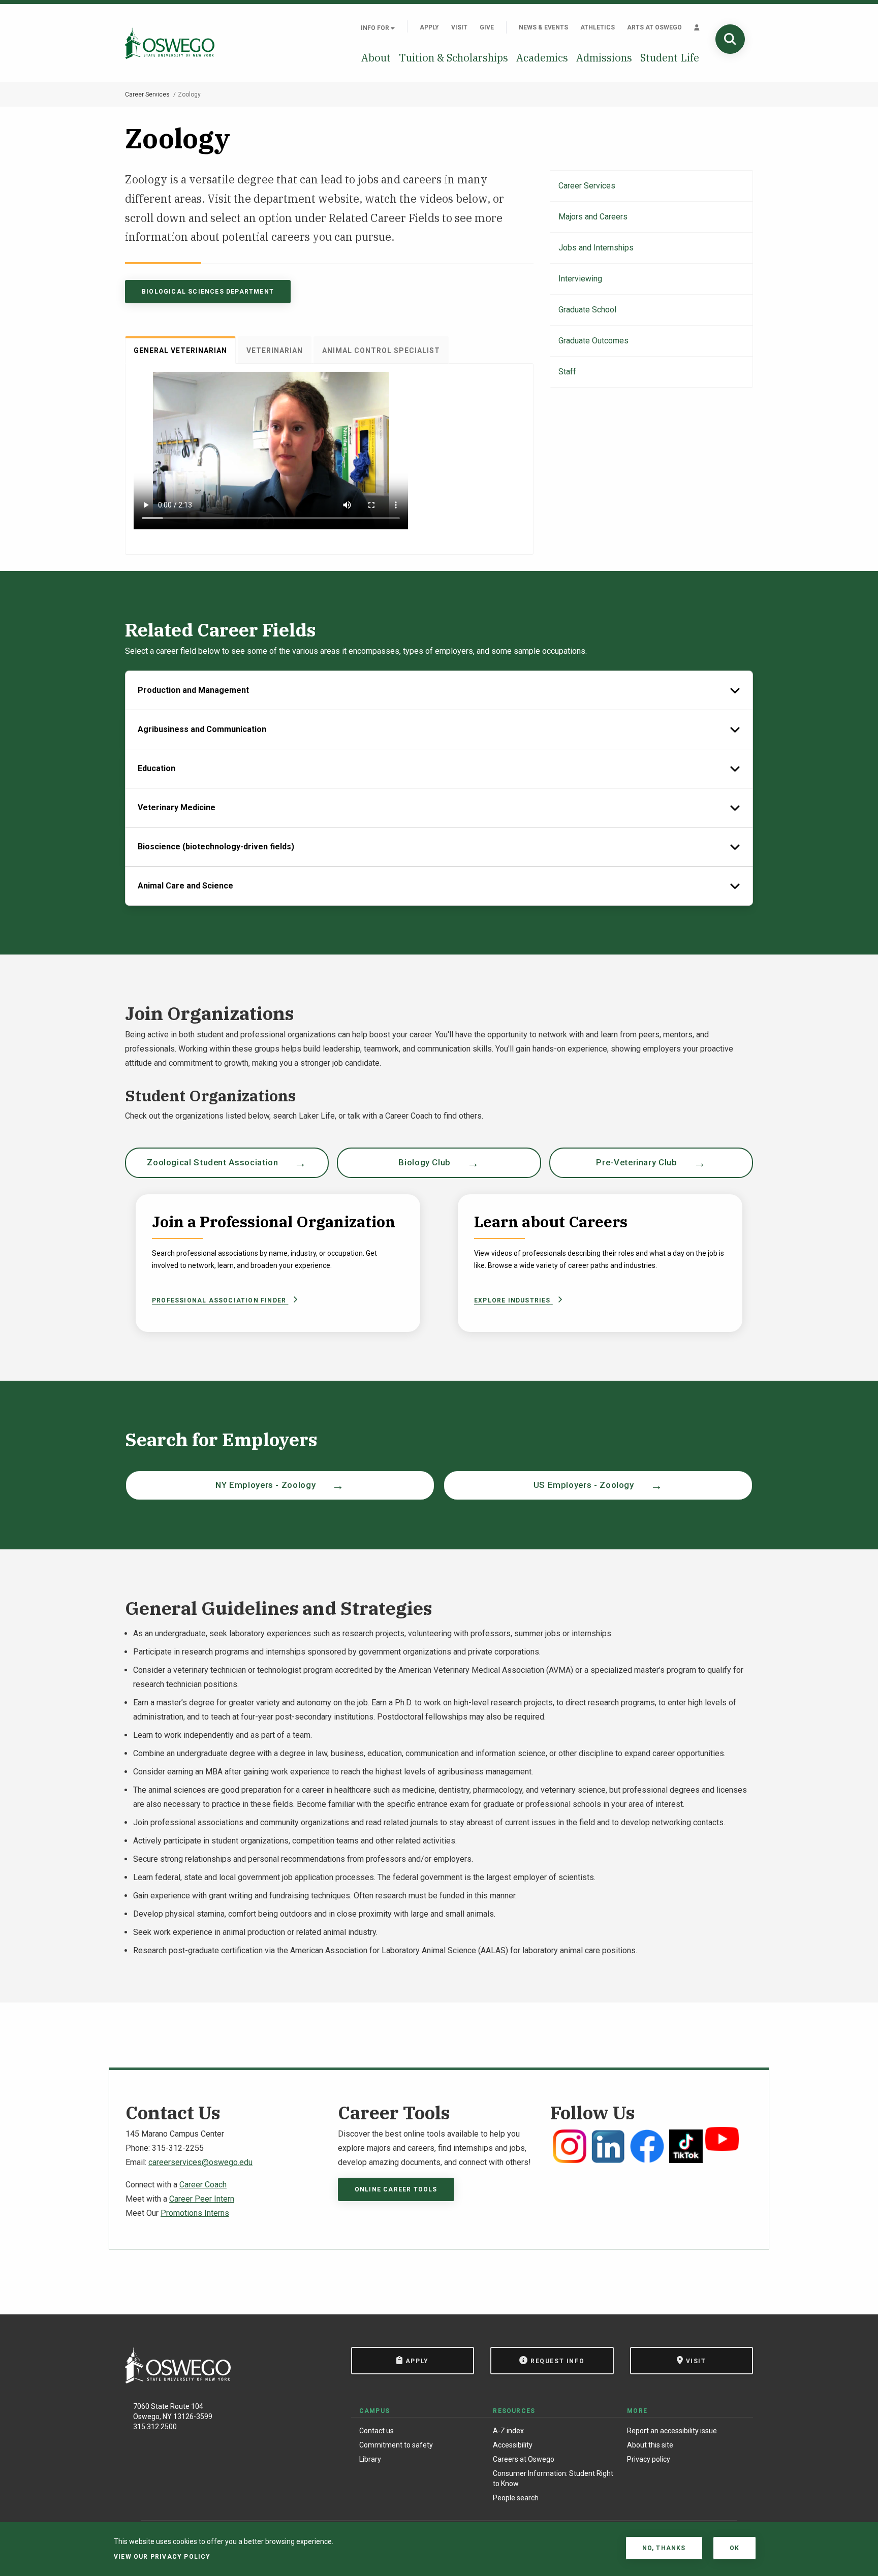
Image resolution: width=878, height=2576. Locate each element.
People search (516, 2498)
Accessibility (513, 2445)
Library (370, 2459)
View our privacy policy (162, 2557)
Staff (567, 372)
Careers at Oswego (524, 2459)
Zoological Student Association (212, 1162)
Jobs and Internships (596, 248)
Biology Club (425, 1162)
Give (487, 27)
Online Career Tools (396, 2189)
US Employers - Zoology (584, 1485)
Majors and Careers (593, 217)
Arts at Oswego (654, 27)
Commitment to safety (396, 2445)
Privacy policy (649, 2459)
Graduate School (587, 310)
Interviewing (580, 279)
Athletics (598, 27)
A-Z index (508, 2431)
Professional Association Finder (220, 1300)
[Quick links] (697, 27)
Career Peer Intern (202, 2199)
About (376, 58)
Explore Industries (513, 1300)
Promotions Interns (195, 2213)
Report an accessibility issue (672, 2431)
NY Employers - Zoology (265, 1485)
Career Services (147, 94)
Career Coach (203, 2185)
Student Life (670, 58)
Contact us (377, 2431)
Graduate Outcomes (593, 341)
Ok (734, 2548)
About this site (650, 2445)
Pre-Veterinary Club (636, 1162)
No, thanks (664, 2548)
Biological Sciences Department (208, 292)
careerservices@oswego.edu (200, 2162)
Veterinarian (275, 351)
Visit (459, 27)
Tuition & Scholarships (453, 58)
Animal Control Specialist (381, 351)
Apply (429, 27)
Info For (376, 28)
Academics (542, 58)
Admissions (604, 58)
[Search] (730, 39)
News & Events (543, 27)
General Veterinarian (180, 351)
